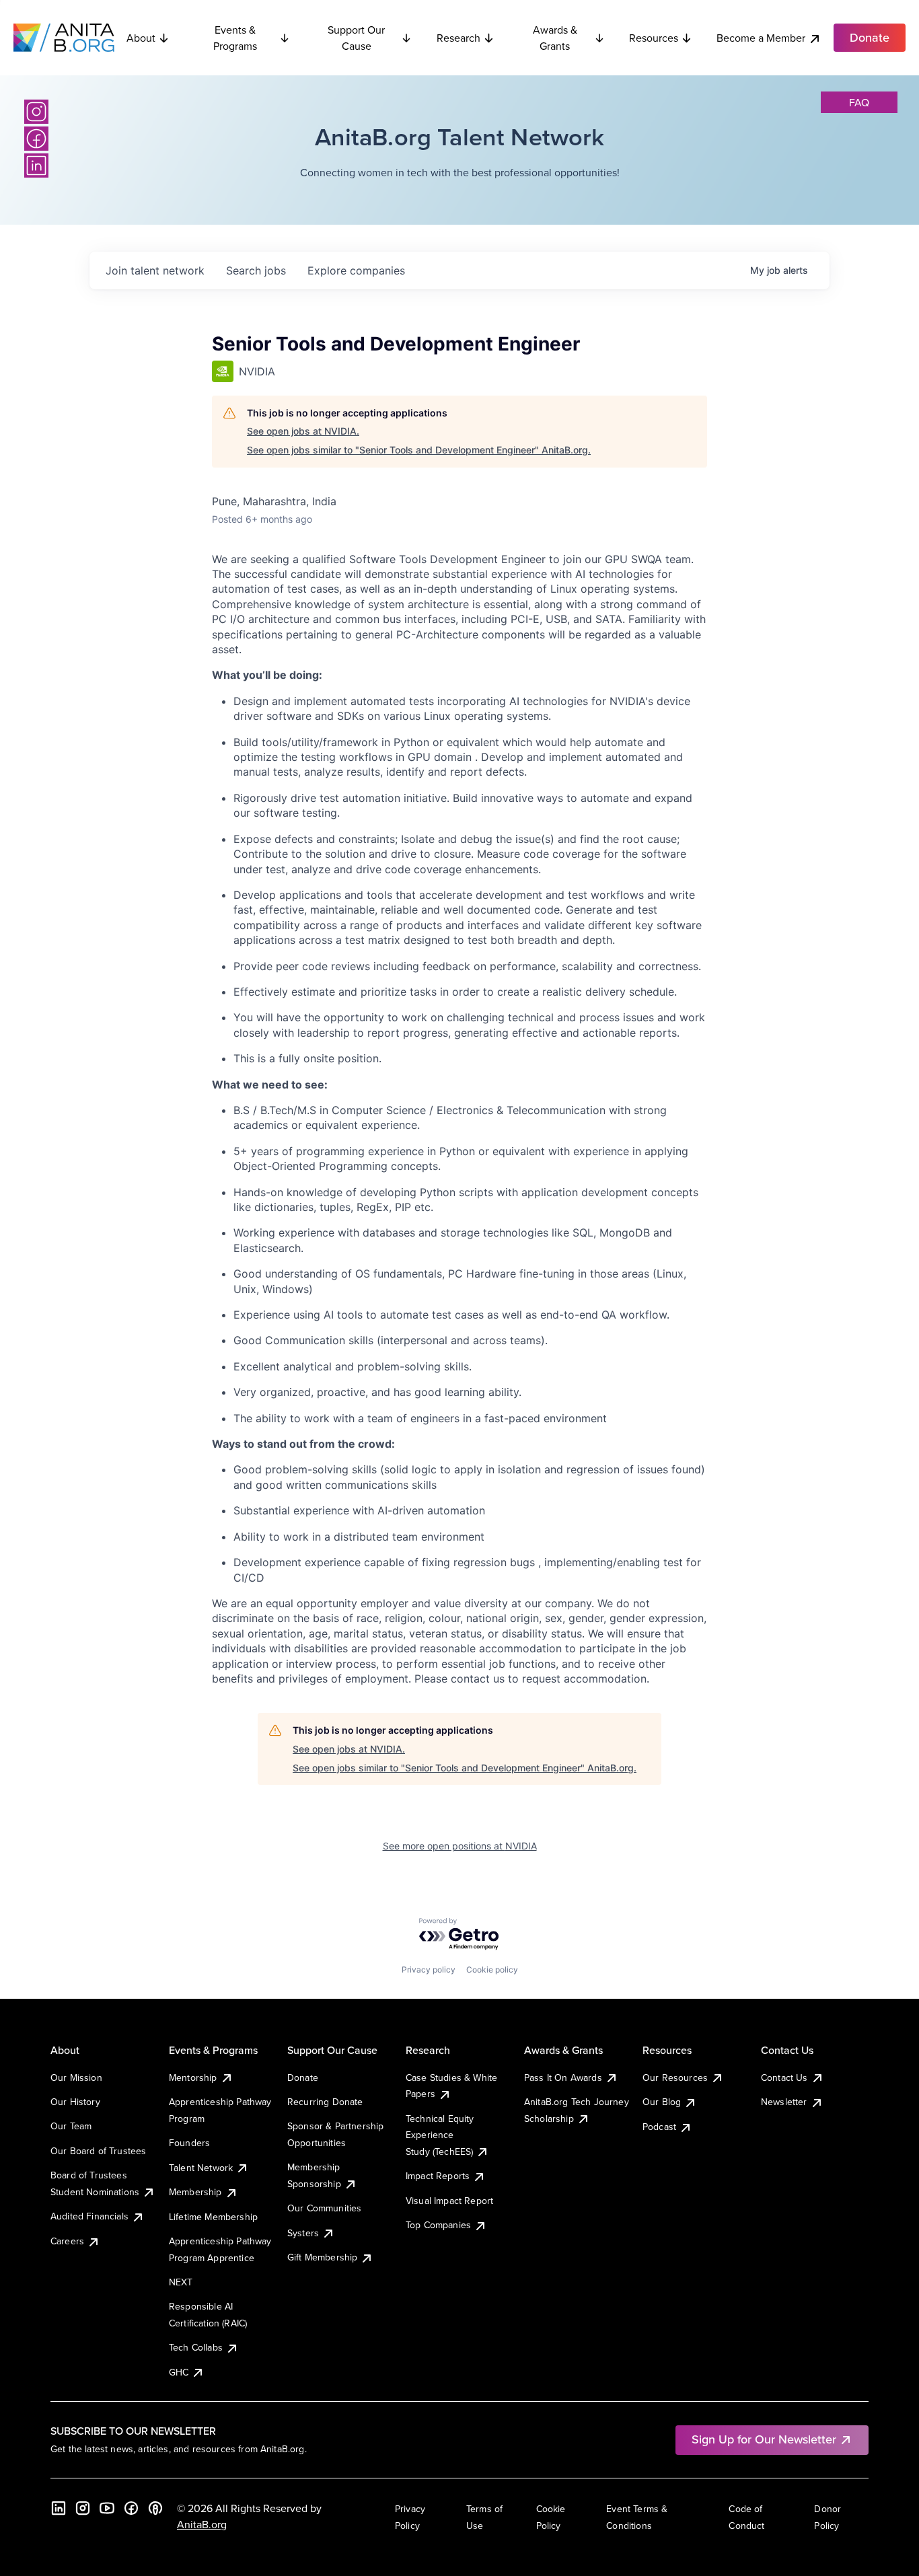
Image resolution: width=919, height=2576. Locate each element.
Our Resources (675, 2077)
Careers (67, 2241)
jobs (256, 270)
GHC (179, 2372)
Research (458, 38)
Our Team (71, 2126)
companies (356, 270)
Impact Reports (438, 2176)
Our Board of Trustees (98, 2151)
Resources (654, 38)
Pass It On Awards (563, 2077)
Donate (303, 2077)
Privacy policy (429, 1970)
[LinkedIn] (36, 165)
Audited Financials (89, 2216)
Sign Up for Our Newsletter (764, 2439)
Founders (189, 2143)
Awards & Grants (555, 38)
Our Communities (324, 2208)
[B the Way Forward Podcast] (155, 2508)
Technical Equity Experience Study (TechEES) (440, 2135)
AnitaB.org (202, 2524)
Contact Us (784, 2077)
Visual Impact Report (449, 2201)
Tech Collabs (196, 2347)
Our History (75, 2102)
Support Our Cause (356, 38)
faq (859, 102)
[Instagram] (36, 112)
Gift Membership (322, 2257)
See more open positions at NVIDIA (460, 1846)
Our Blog (662, 2102)
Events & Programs (235, 38)
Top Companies (438, 2225)
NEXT (181, 2282)
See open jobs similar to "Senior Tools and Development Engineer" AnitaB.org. (419, 450)
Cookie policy (492, 1970)
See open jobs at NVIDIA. (303, 431)
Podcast (659, 2127)
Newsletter (784, 2102)
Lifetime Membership (213, 2217)
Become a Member (761, 38)
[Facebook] (36, 139)
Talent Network (201, 2168)
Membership (195, 2192)
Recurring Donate (325, 2102)
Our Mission (76, 2077)
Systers (303, 2233)
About (141, 38)
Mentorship (193, 2077)
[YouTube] (107, 2508)
